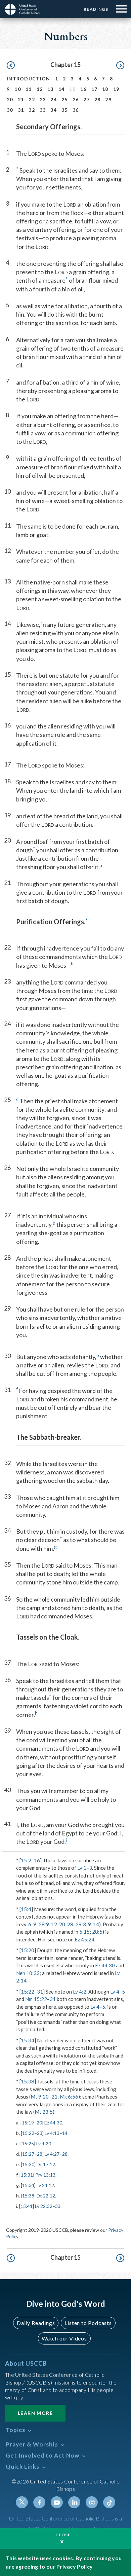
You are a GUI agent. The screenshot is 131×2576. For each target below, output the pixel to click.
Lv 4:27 (52, 2154)
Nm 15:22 (36, 1999)
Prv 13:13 (45, 2175)
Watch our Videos (64, 2338)
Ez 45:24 (84, 1939)
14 (62, 89)
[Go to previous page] (11, 66)
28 (98, 99)
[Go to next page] (120, 66)
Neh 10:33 (28, 1973)
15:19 (28, 2123)
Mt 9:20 (40, 2097)
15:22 (28, 1992)
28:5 (97, 1932)
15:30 (28, 2164)
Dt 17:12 (46, 2164)
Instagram (92, 2502)
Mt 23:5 (44, 2112)
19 (116, 89)
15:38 (28, 2081)
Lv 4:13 (52, 2133)
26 (76, 99)
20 (10, 99)
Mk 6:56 (69, 2097)
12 (40, 89)
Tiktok (109, 2502)
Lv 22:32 (44, 2206)
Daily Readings (36, 2323)
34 (54, 110)
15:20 (28, 1950)
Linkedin (74, 2502)
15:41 (27, 2206)
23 (43, 99)
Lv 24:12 (45, 2185)
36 (76, 110)
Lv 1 (82, 1868)
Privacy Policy (75, 2566)
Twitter (22, 2502)
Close (63, 2535)
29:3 (81, 1924)
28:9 (44, 1924)
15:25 (28, 2143)
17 (95, 89)
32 (32, 110)
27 (86, 99)
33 (43, 110)
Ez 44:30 (105, 1965)
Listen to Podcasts (88, 2323)
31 (21, 110)
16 (83, 89)
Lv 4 (115, 1992)
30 (10, 110)
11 (29, 89)
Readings (96, 9)
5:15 (84, 1932)
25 (65, 99)
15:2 (26, 1860)
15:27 (28, 2154)
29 (108, 99)
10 (18, 89)
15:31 (27, 2175)
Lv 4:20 (44, 2143)
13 (51, 89)
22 (32, 99)
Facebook (39, 2502)
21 (21, 99)
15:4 (26, 1909)
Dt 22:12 (46, 2196)
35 (65, 110)
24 (54, 99)
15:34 (28, 2040)
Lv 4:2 (80, 1992)
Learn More (35, 2413)
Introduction (29, 79)
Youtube (57, 2502)
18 (105, 89)
